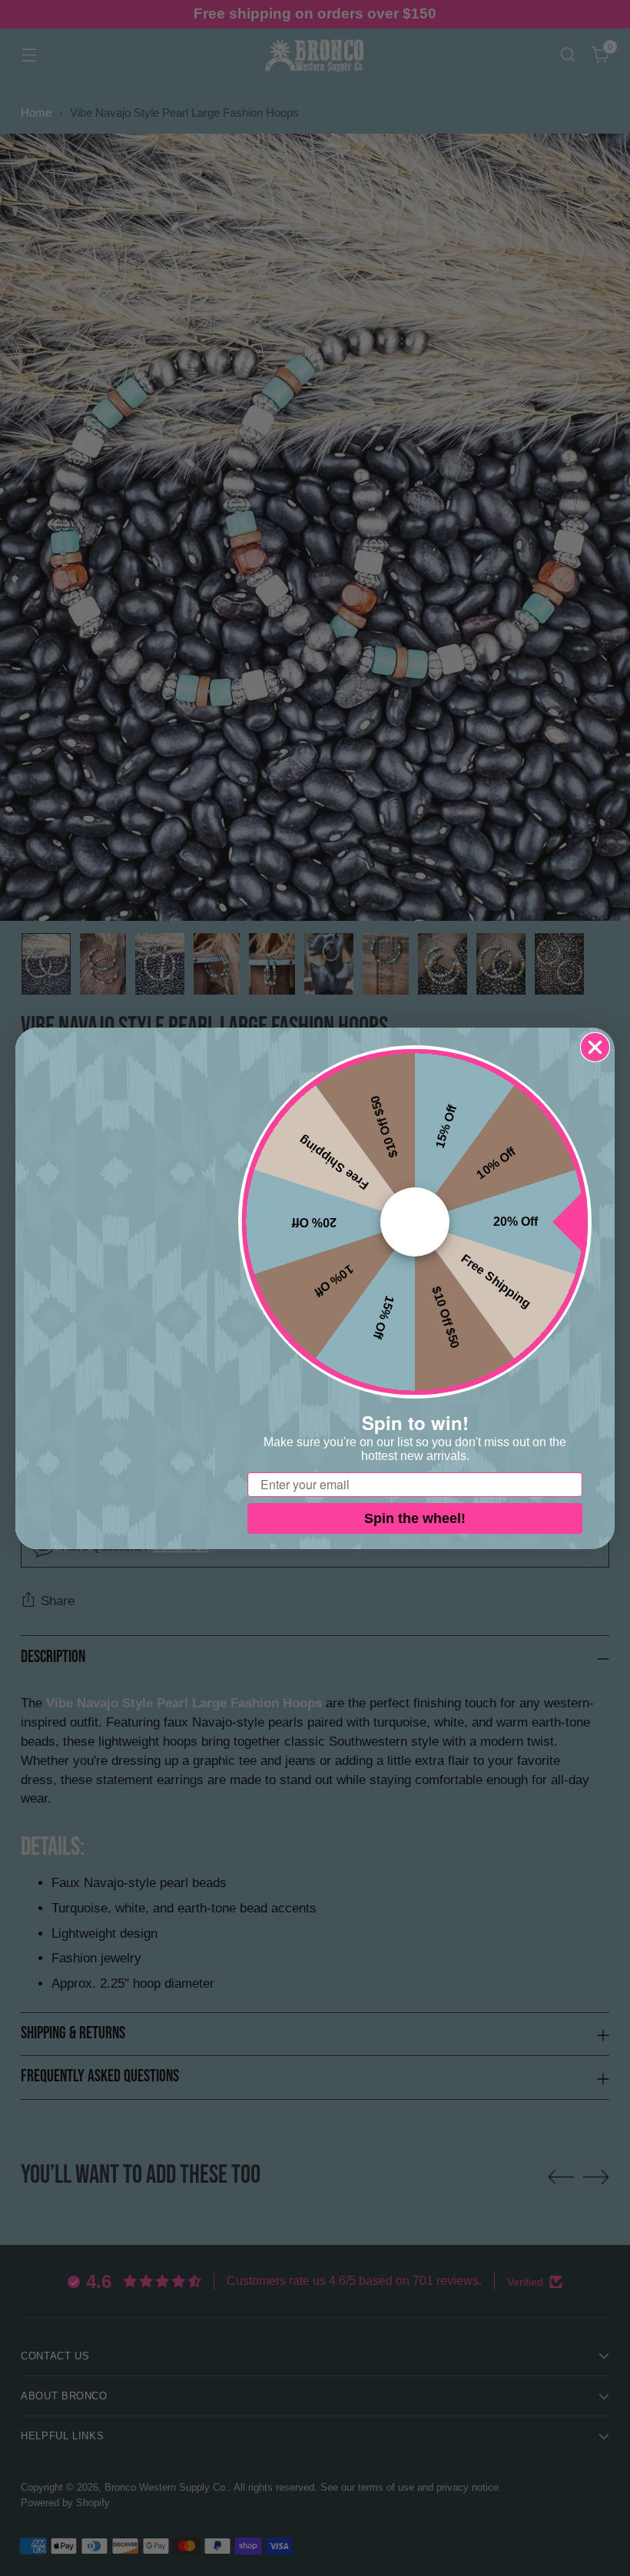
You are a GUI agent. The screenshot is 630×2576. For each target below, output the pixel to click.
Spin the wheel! (415, 1518)
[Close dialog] (595, 1047)
